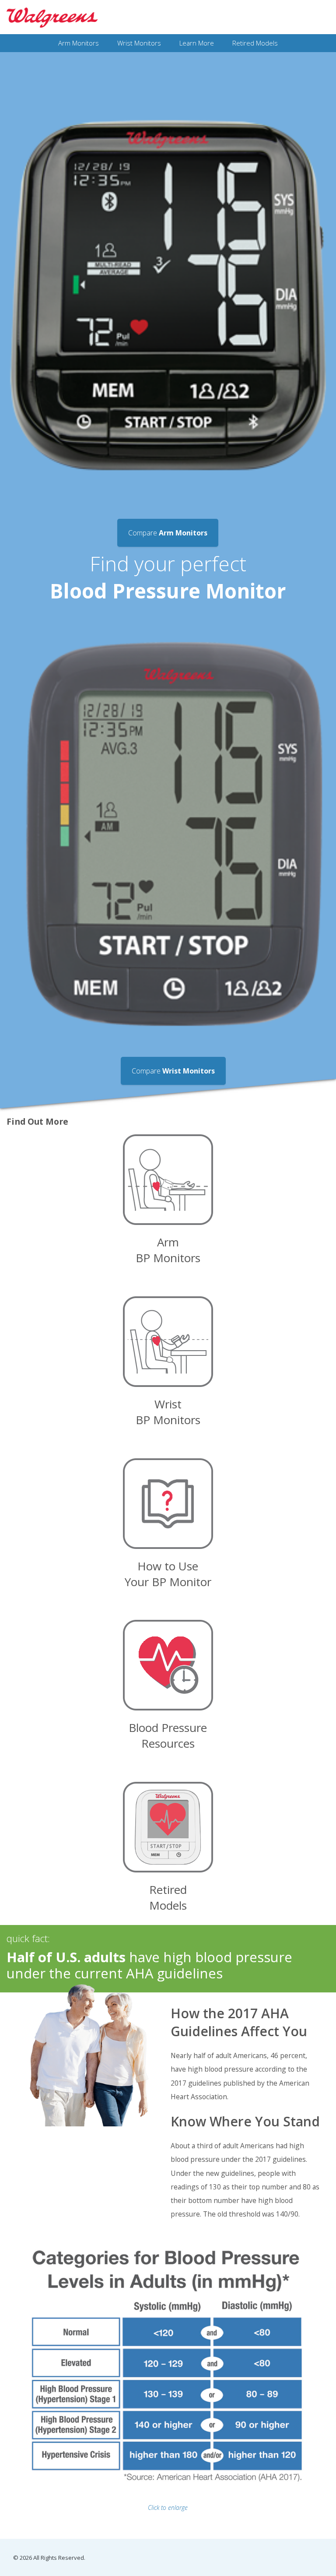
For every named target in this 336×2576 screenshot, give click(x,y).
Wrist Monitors (139, 43)
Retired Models (255, 43)
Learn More (197, 43)
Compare (173, 1071)
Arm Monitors (79, 43)
